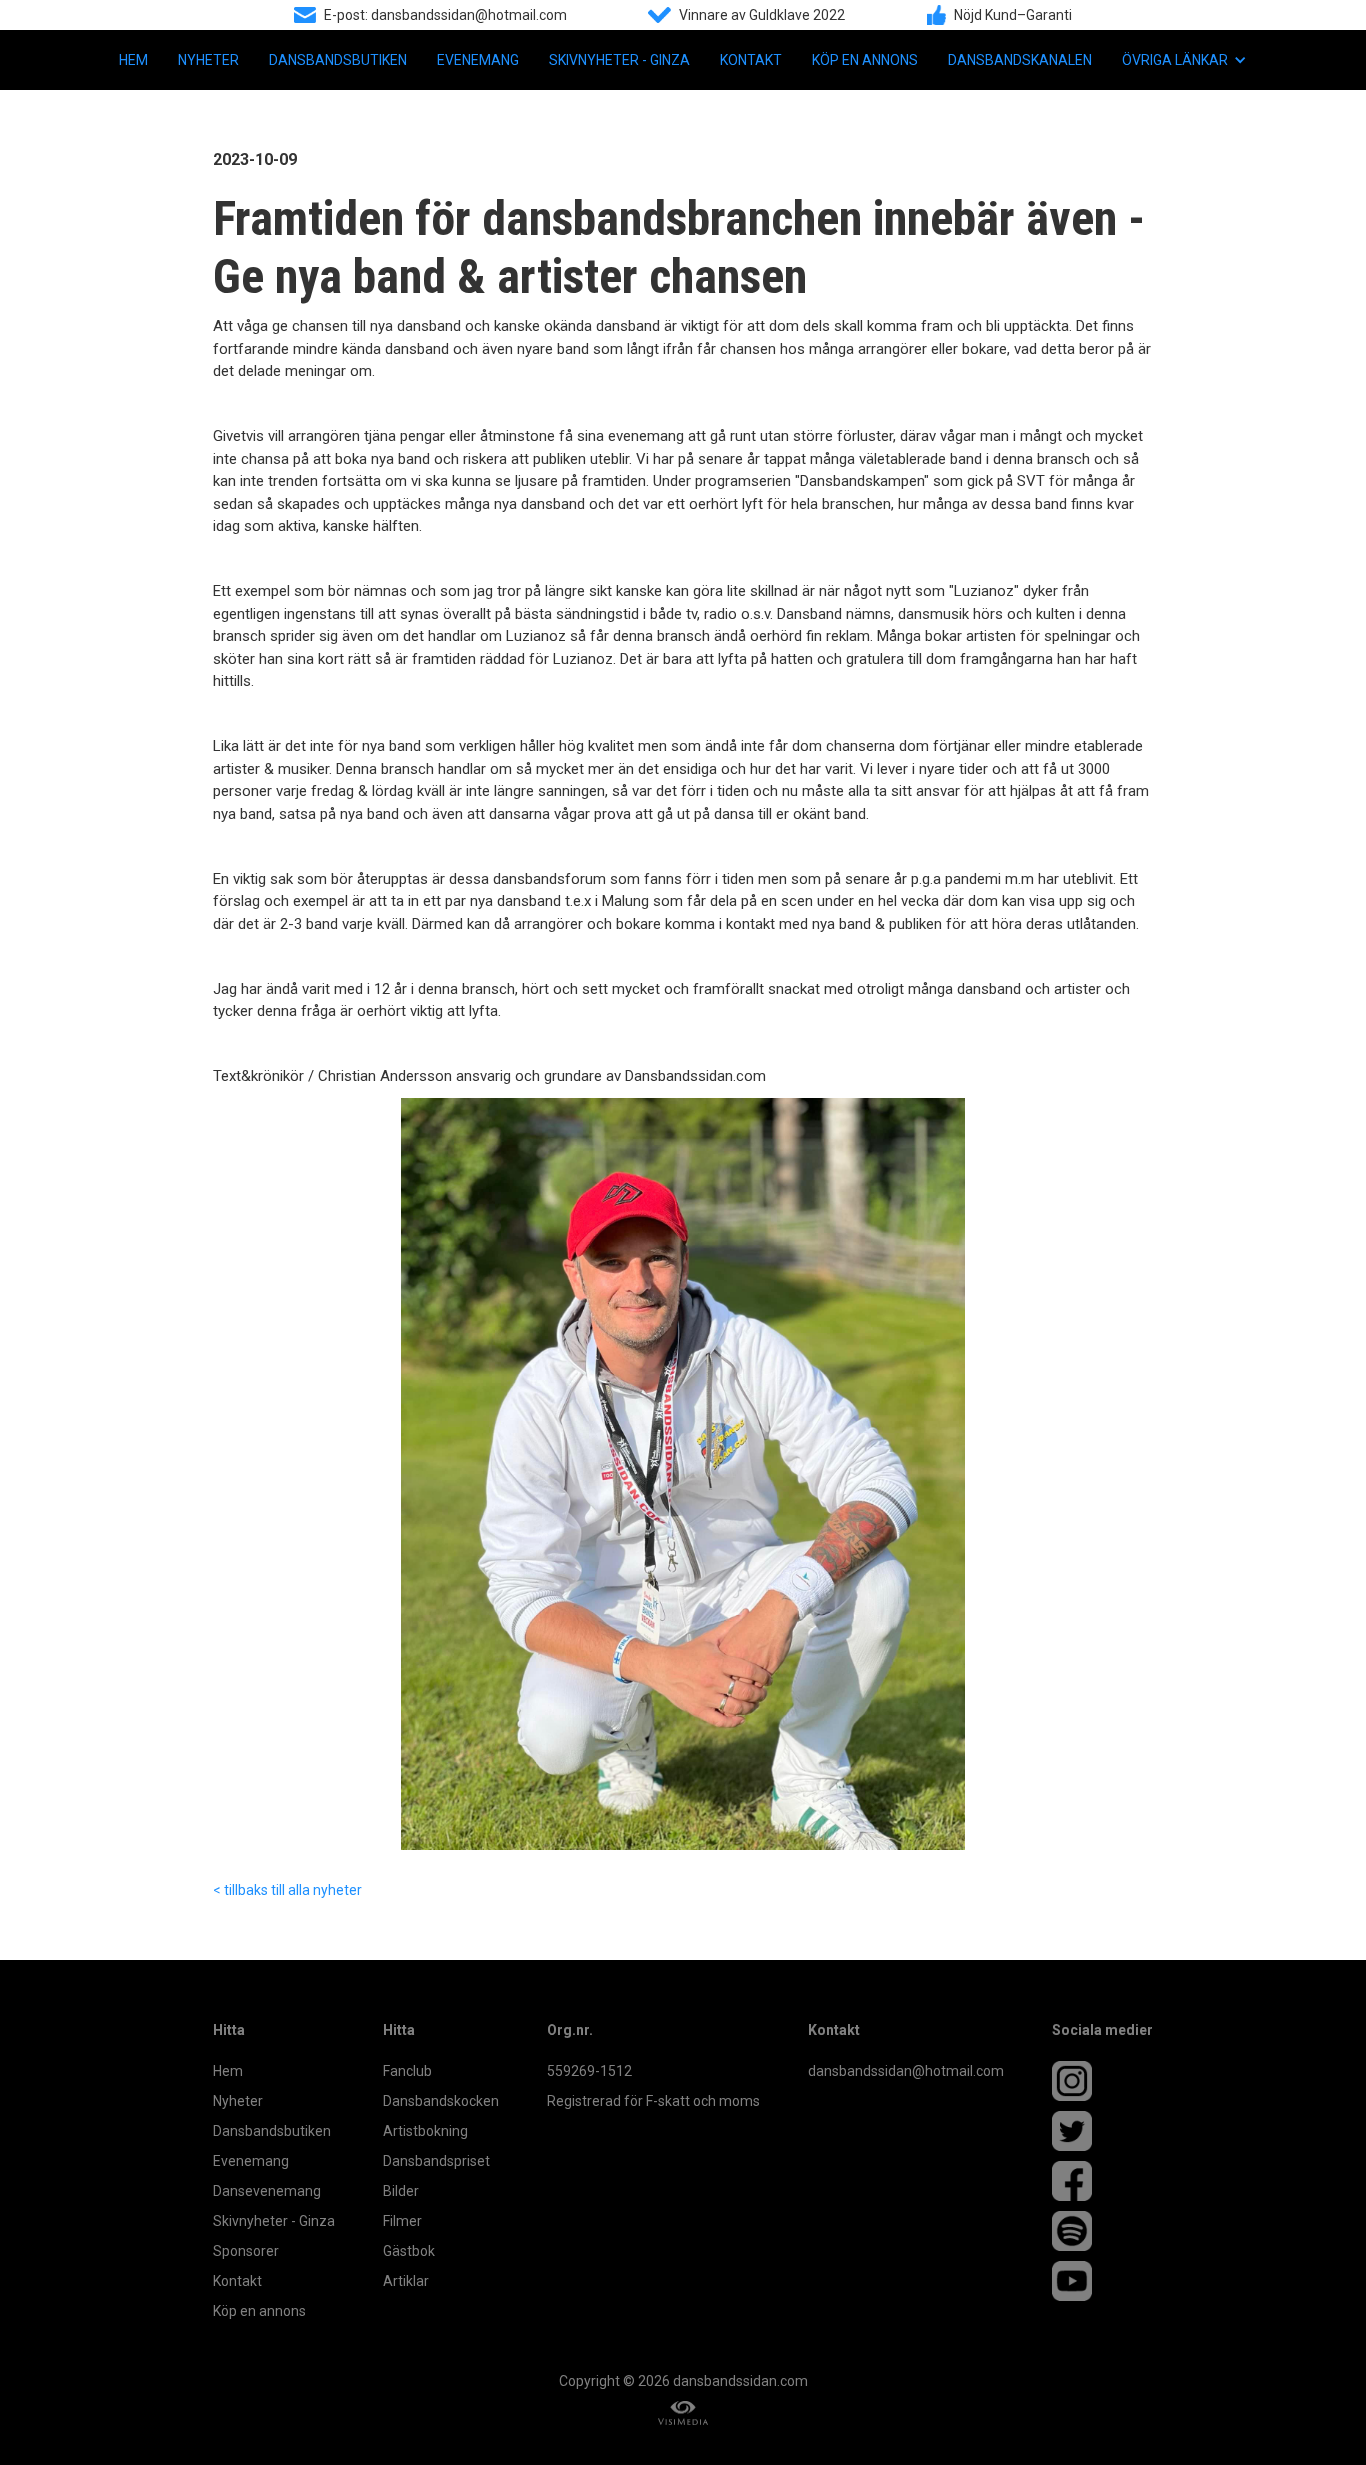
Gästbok (409, 2251)
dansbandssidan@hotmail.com (906, 2071)
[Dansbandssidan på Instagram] (1102, 2081)
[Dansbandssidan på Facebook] (1102, 2181)
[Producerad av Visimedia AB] (683, 2413)
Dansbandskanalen (1020, 60)
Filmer (402, 2221)
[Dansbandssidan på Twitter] (1102, 2131)
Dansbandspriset (436, 2161)
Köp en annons (865, 60)
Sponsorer (246, 2251)
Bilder (401, 2191)
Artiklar (406, 2281)
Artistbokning (425, 2131)
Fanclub (407, 2071)
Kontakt (751, 60)
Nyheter (208, 60)
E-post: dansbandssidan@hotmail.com (445, 15)
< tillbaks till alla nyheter (287, 1890)
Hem (133, 60)
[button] (1184, 60)
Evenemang (478, 60)
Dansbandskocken (441, 2101)
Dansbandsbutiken (338, 60)
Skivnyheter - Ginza (619, 60)
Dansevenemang (267, 2191)
